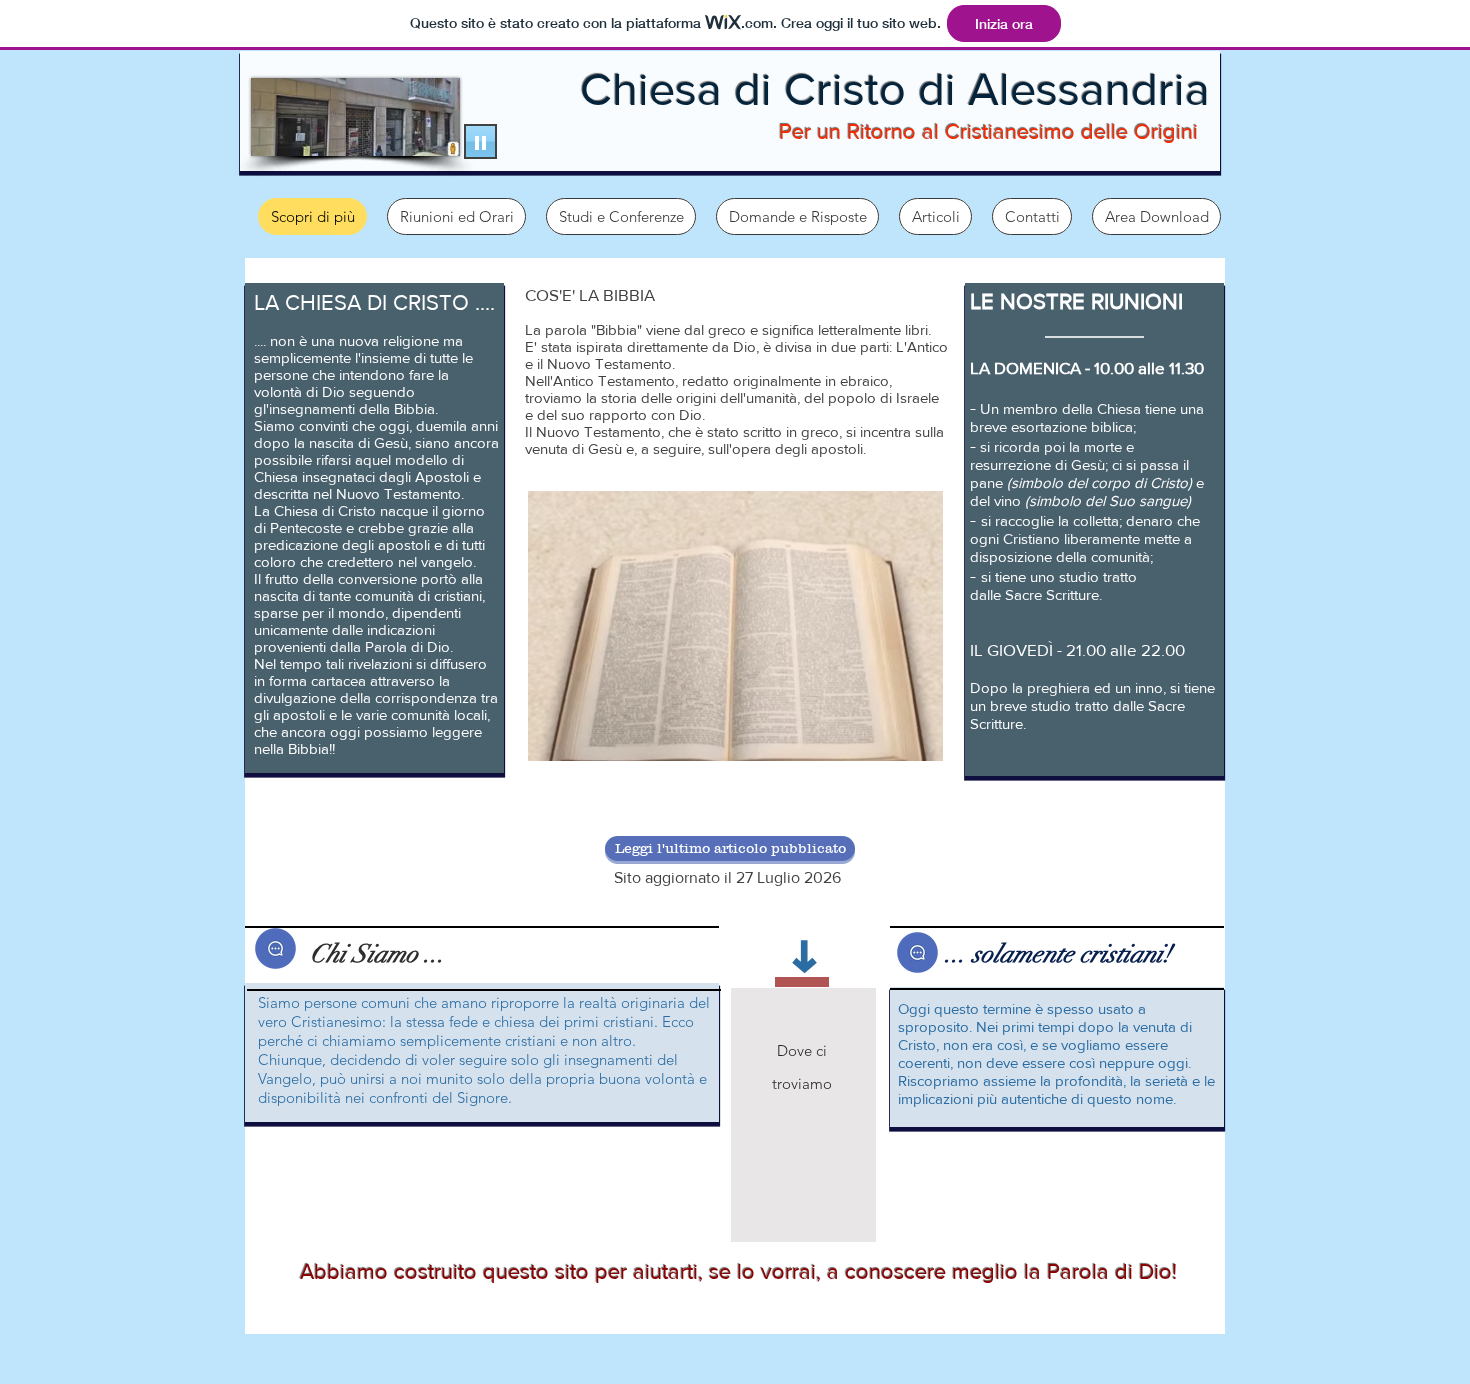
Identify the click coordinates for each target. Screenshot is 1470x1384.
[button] (797, 216)
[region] (803, 1115)
